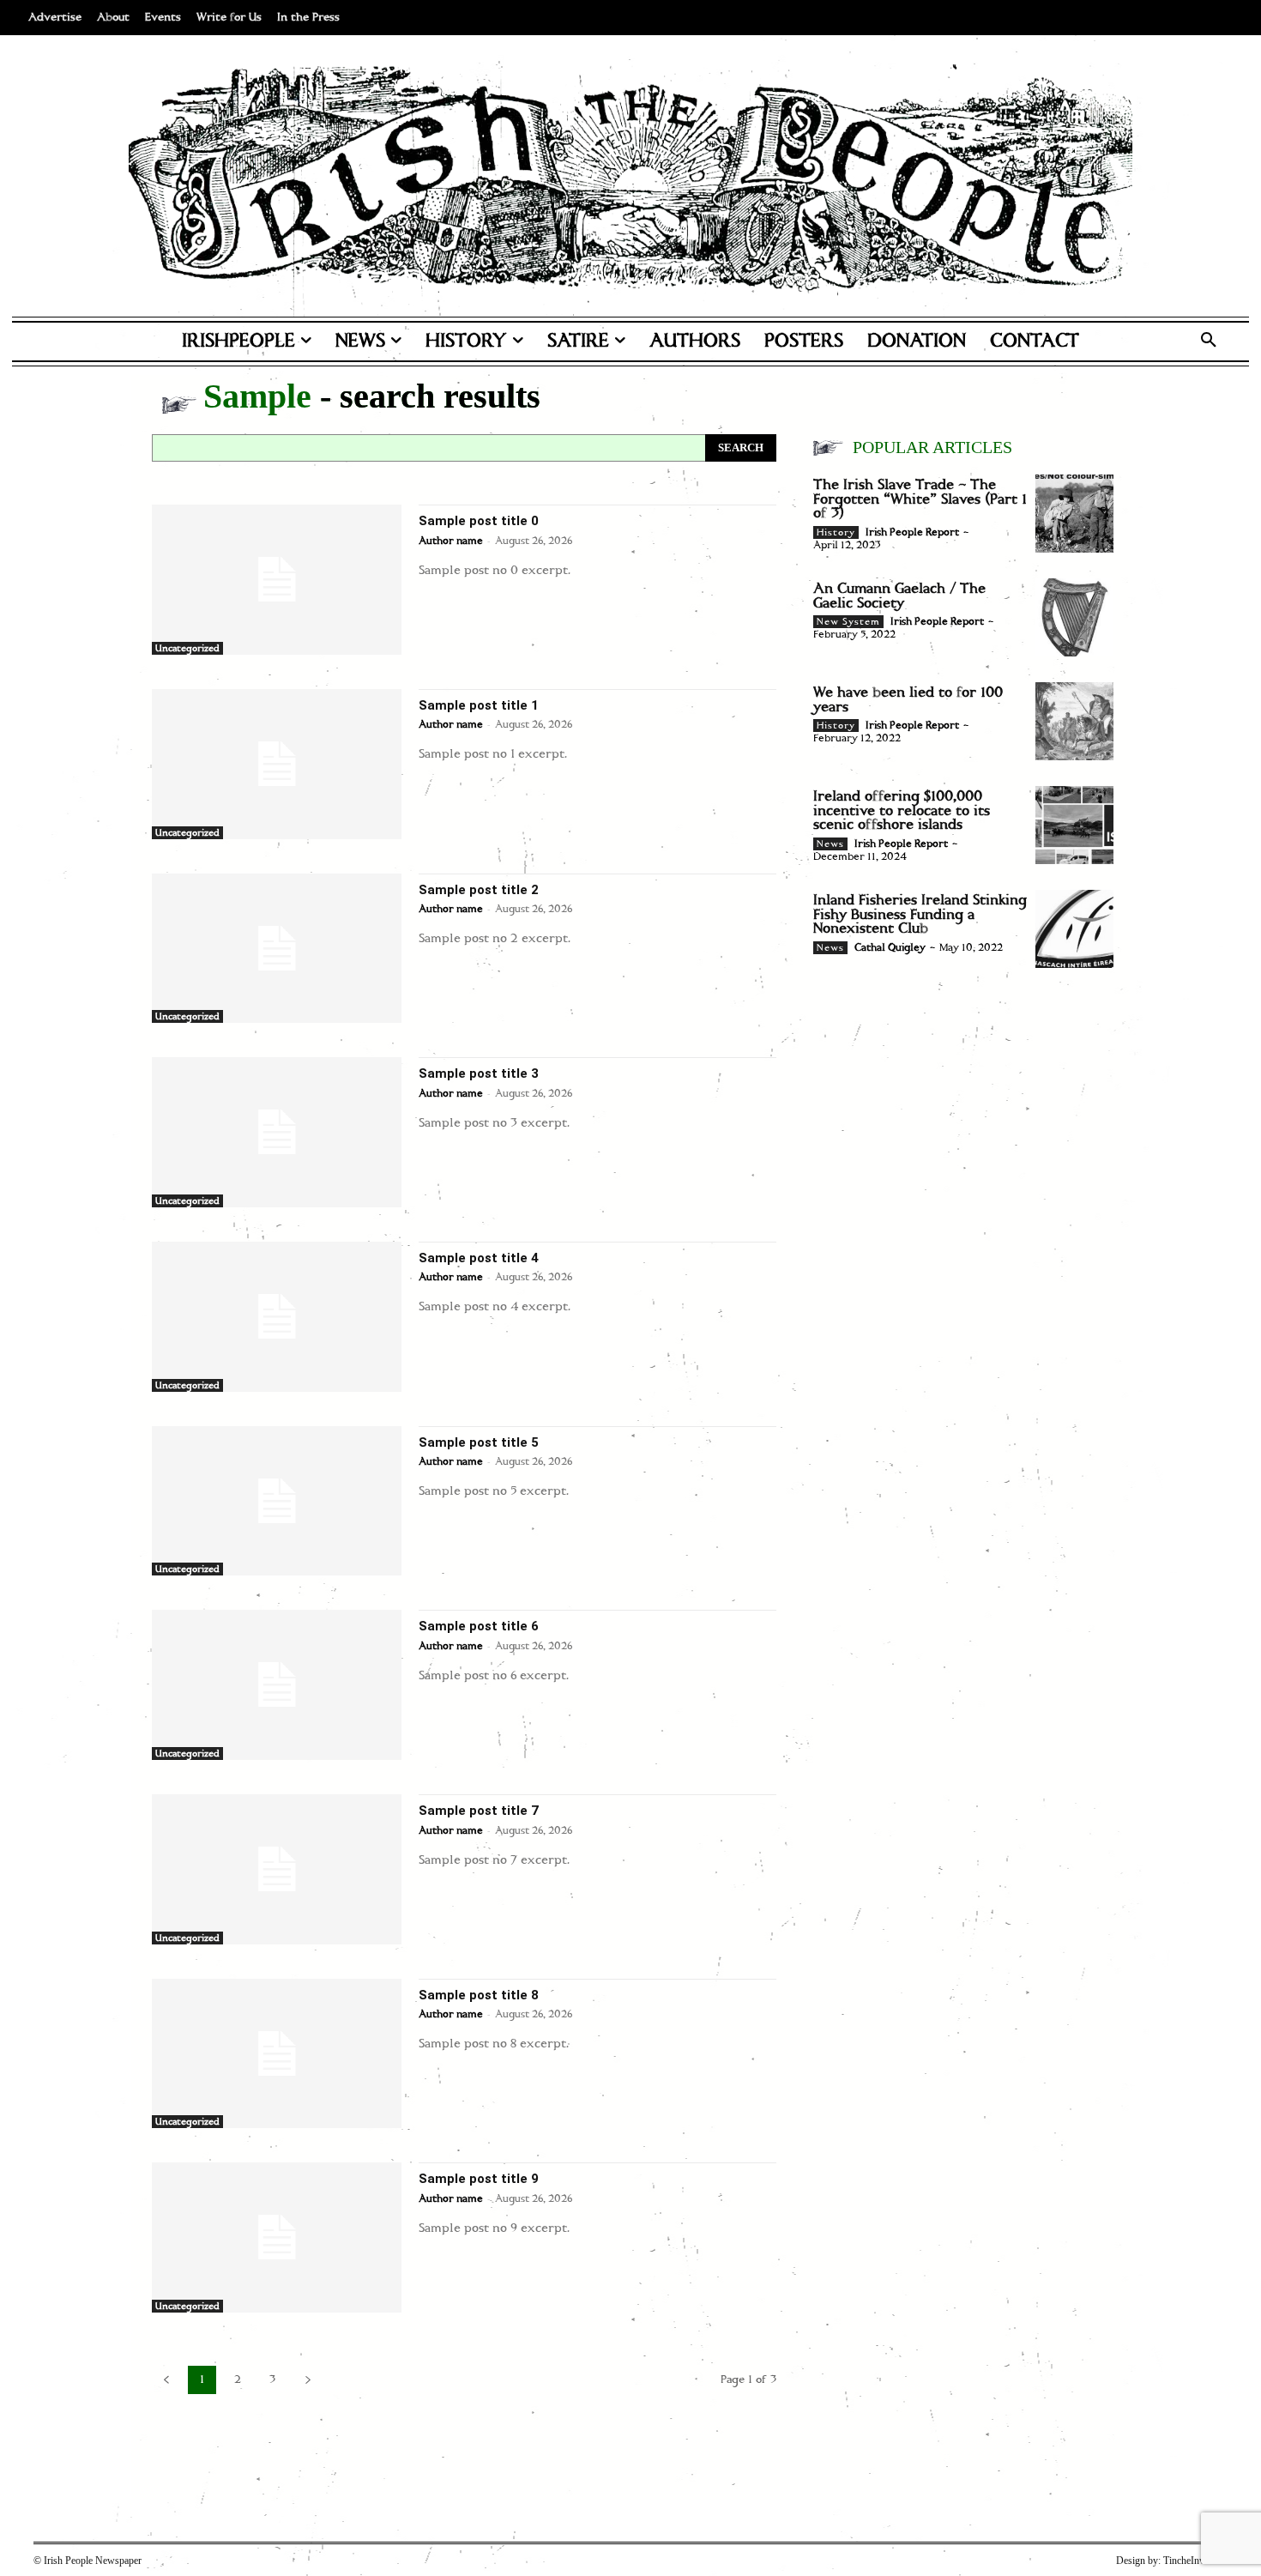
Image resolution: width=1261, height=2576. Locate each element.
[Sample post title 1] (277, 764)
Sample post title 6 (479, 1626)
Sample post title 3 (479, 1073)
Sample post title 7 (479, 1811)
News (830, 844)
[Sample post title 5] (277, 1501)
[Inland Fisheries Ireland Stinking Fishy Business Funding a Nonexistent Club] (1074, 929)
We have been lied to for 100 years (908, 700)
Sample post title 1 (479, 705)
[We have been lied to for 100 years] (1074, 721)
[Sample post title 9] (277, 2237)
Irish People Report (912, 532)
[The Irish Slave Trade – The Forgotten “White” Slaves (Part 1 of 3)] (1074, 514)
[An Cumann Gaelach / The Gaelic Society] (1074, 617)
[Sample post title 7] (277, 1869)
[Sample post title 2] (277, 949)
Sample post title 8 (479, 1995)
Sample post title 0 (479, 521)
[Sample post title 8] (277, 2054)
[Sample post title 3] (277, 1132)
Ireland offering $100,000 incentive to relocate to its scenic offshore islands (902, 810)
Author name (451, 541)
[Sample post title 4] (277, 1317)
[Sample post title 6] (277, 1685)
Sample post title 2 (479, 890)
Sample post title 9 (479, 2179)
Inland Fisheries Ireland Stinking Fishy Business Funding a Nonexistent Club (920, 914)
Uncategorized (187, 649)
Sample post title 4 (479, 1258)
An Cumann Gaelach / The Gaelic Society (899, 596)
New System (848, 622)
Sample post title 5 (479, 1442)
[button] (1209, 342)
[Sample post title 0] (277, 580)
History (836, 533)
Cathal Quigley (890, 948)
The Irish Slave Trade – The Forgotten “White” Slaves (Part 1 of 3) (920, 499)
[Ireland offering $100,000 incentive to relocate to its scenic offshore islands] (1074, 825)
